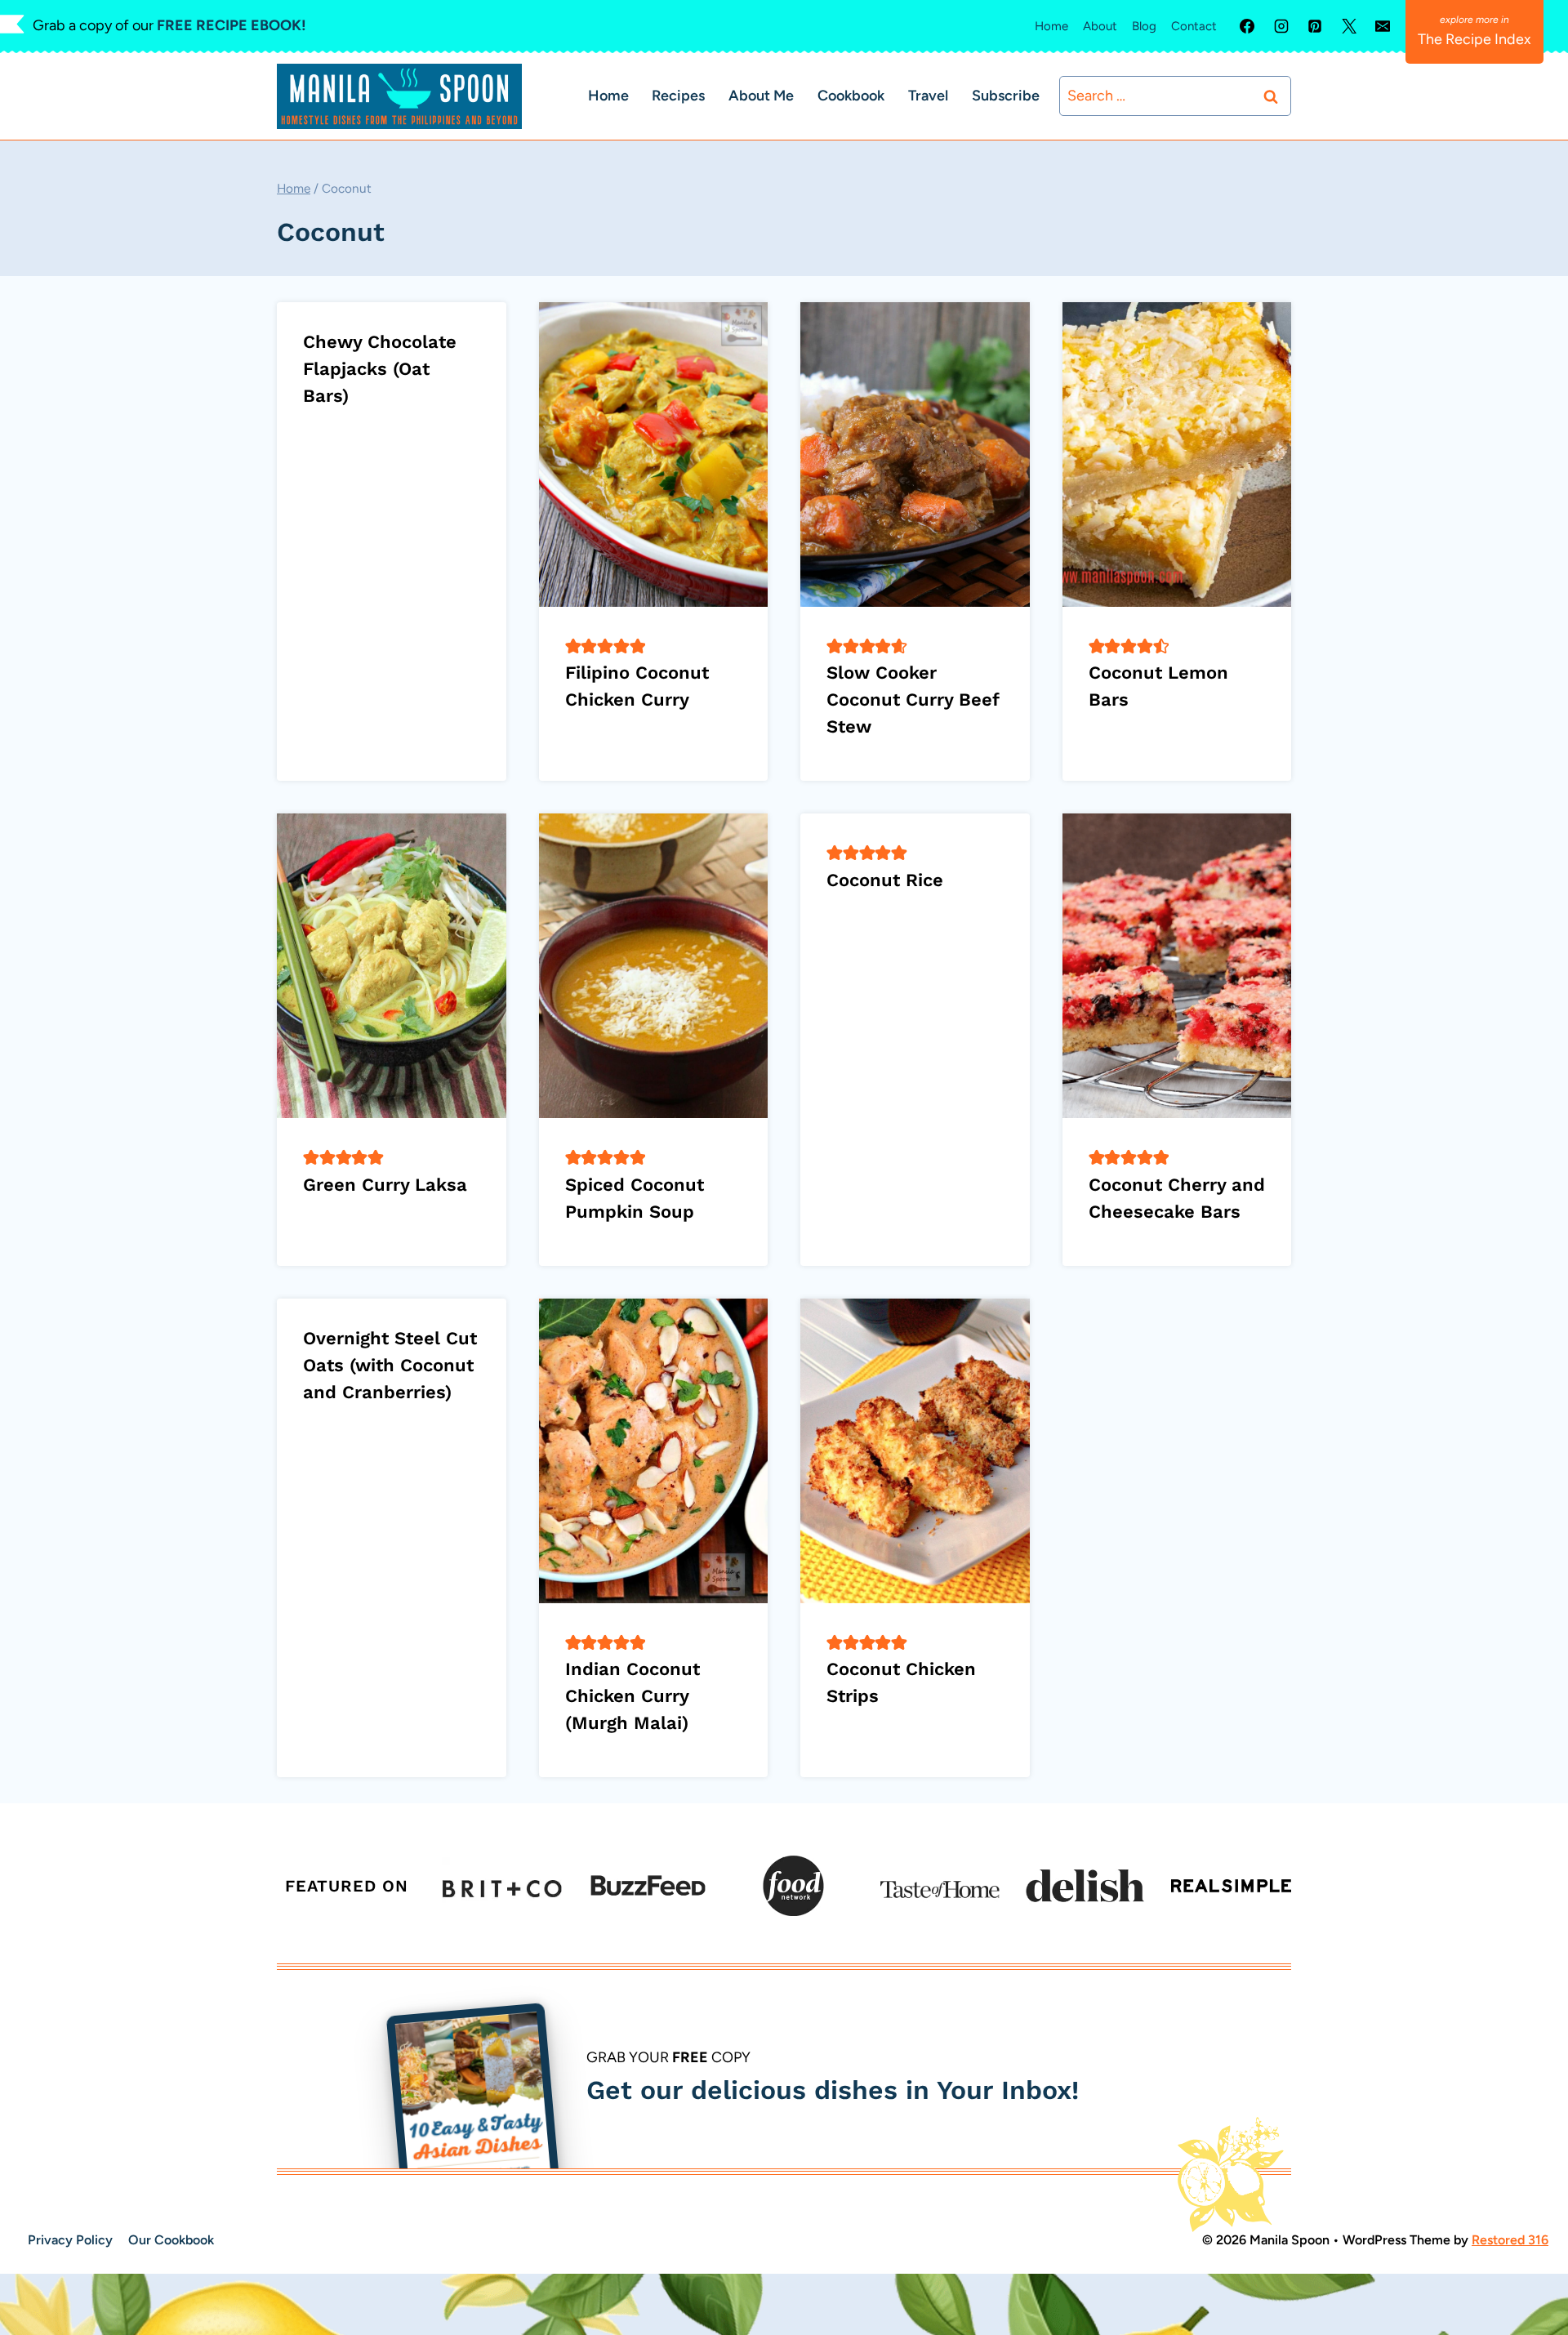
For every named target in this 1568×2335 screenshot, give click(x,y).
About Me (761, 96)
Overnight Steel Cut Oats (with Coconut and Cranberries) (390, 1365)
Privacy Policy (70, 2240)
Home (1051, 26)
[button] (573, 646)
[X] (1349, 26)
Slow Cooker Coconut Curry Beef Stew (913, 700)
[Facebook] (1247, 26)
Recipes (678, 96)
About (1100, 26)
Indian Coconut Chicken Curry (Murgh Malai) (633, 1696)
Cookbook (851, 96)
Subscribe (1006, 96)
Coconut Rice (885, 880)
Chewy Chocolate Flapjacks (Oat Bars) (380, 369)
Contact (1194, 26)
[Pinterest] (1315, 26)
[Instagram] (1281, 26)
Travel (928, 96)
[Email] (1383, 26)
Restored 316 (1510, 2240)
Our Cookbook (171, 2240)
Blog (1144, 26)
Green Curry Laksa (385, 1185)
